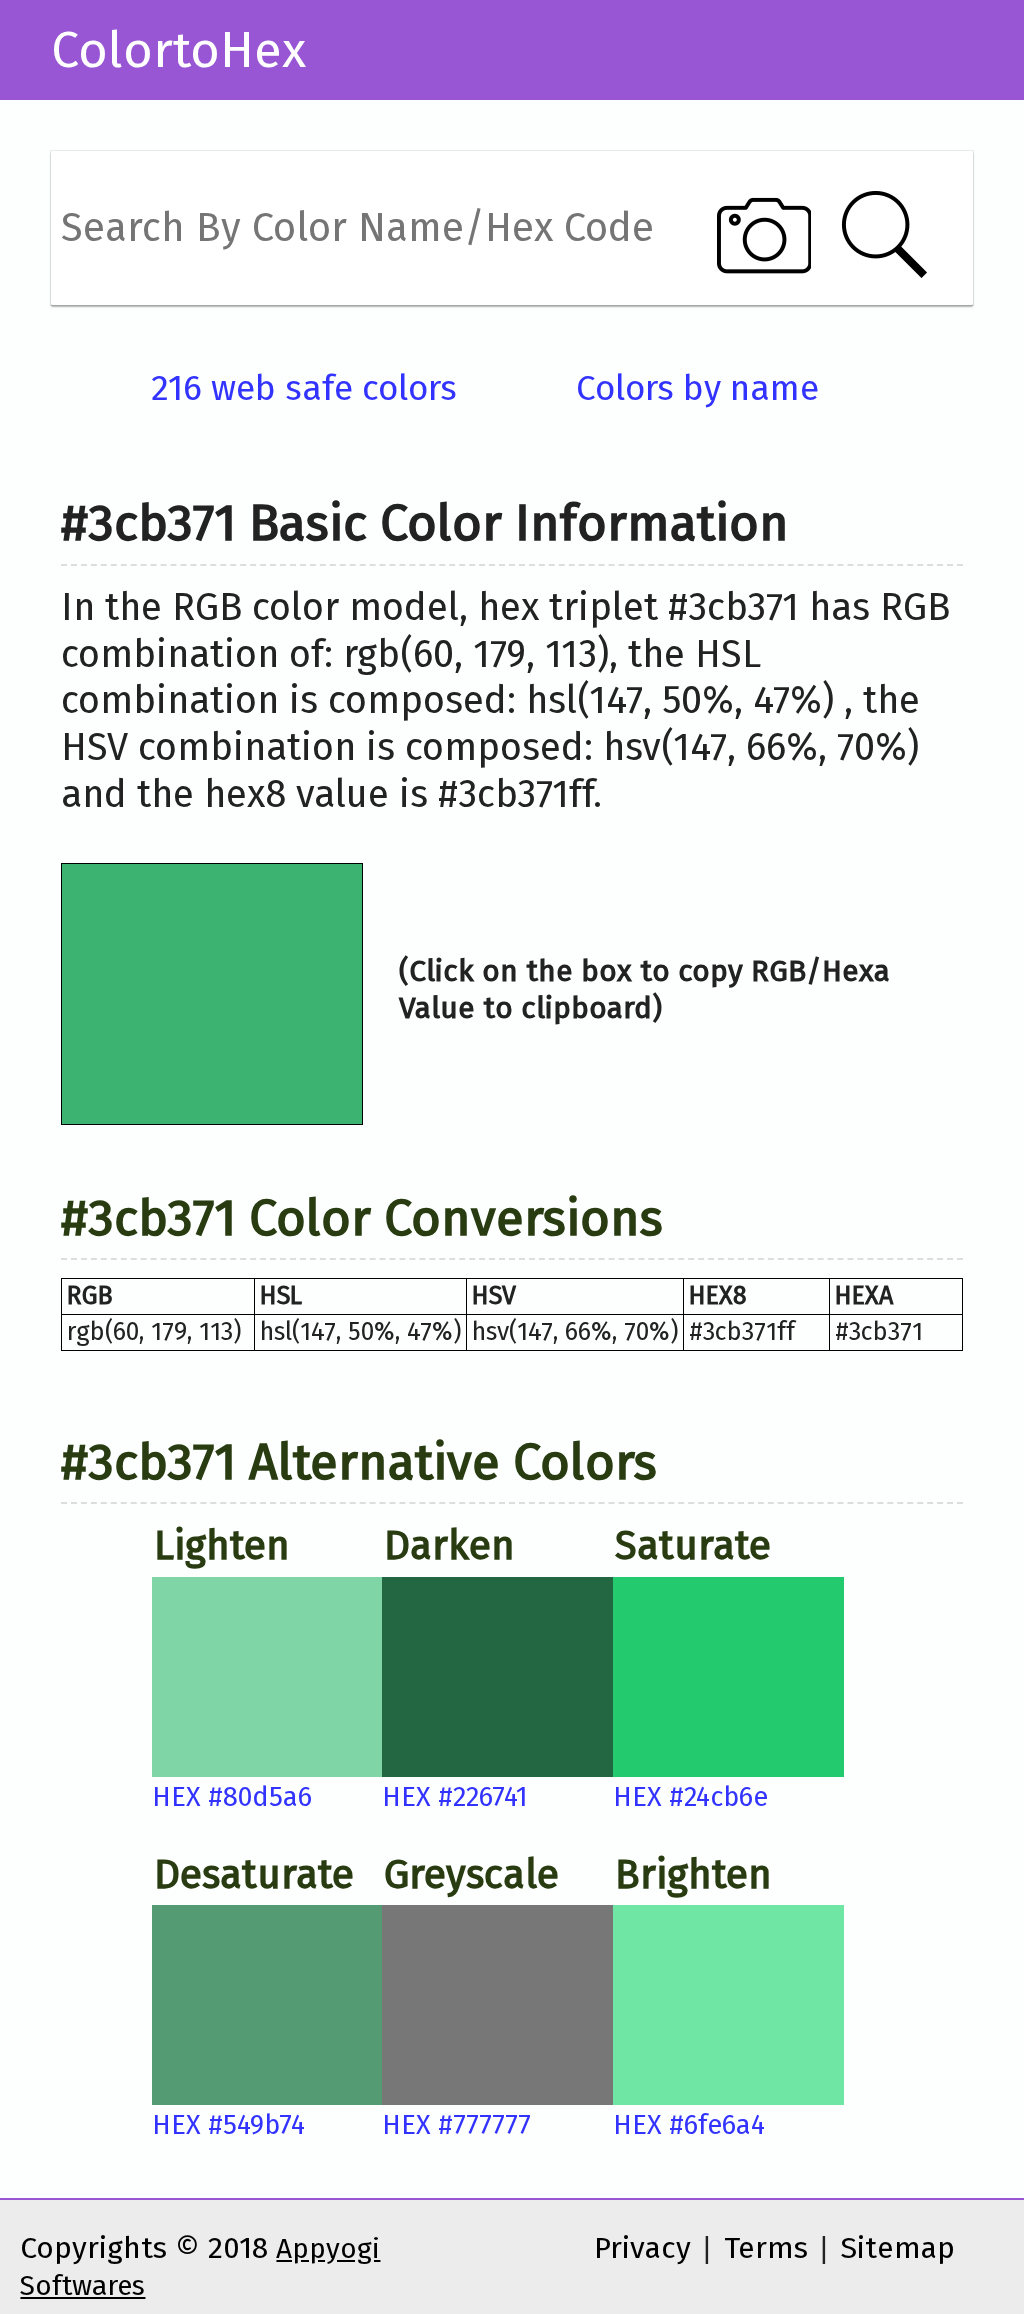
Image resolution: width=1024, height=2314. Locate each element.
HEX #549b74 (228, 2125)
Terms (766, 2248)
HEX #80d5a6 (232, 1797)
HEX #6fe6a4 (689, 2125)
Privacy (642, 2248)
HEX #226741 (455, 1797)
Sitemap (897, 2248)
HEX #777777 (456, 2125)
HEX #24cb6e (690, 1797)
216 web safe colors (304, 388)
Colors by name (697, 388)
